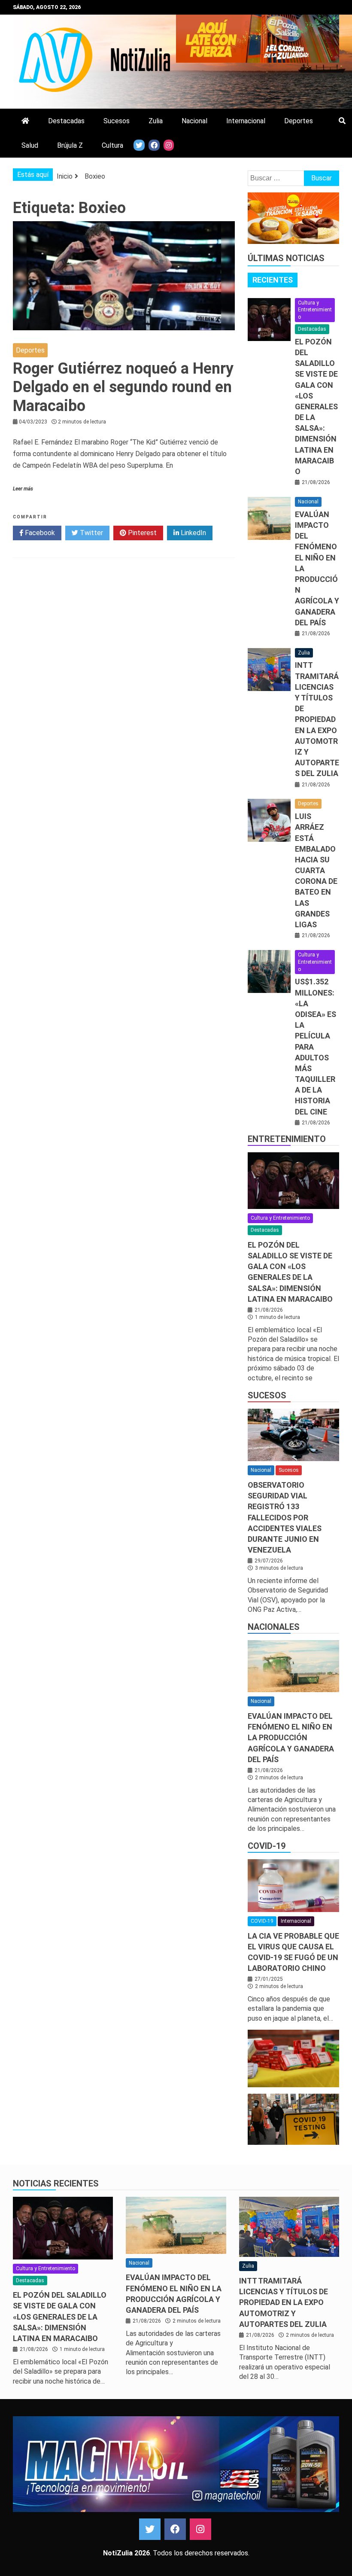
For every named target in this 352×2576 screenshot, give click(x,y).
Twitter (91, 533)
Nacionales (274, 1627)
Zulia (156, 121)
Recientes (273, 280)
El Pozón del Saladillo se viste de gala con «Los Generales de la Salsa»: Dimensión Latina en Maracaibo (316, 406)
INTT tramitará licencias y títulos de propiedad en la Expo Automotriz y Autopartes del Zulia (317, 719)
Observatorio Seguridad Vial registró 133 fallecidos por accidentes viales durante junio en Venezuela (285, 1517)
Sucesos (117, 121)
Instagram (200, 2529)
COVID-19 (267, 1846)
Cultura (112, 145)
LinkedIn (193, 533)
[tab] (273, 280)
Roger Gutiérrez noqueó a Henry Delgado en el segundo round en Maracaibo (123, 387)
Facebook (39, 533)
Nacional (194, 121)
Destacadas (66, 121)
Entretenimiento (287, 1139)
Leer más (23, 489)
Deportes (299, 121)
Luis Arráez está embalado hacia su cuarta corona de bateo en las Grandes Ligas (316, 870)
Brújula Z (70, 145)
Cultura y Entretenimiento (315, 310)
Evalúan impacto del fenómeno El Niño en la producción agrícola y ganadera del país (291, 1738)
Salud (30, 145)
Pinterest (141, 533)
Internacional (246, 121)
